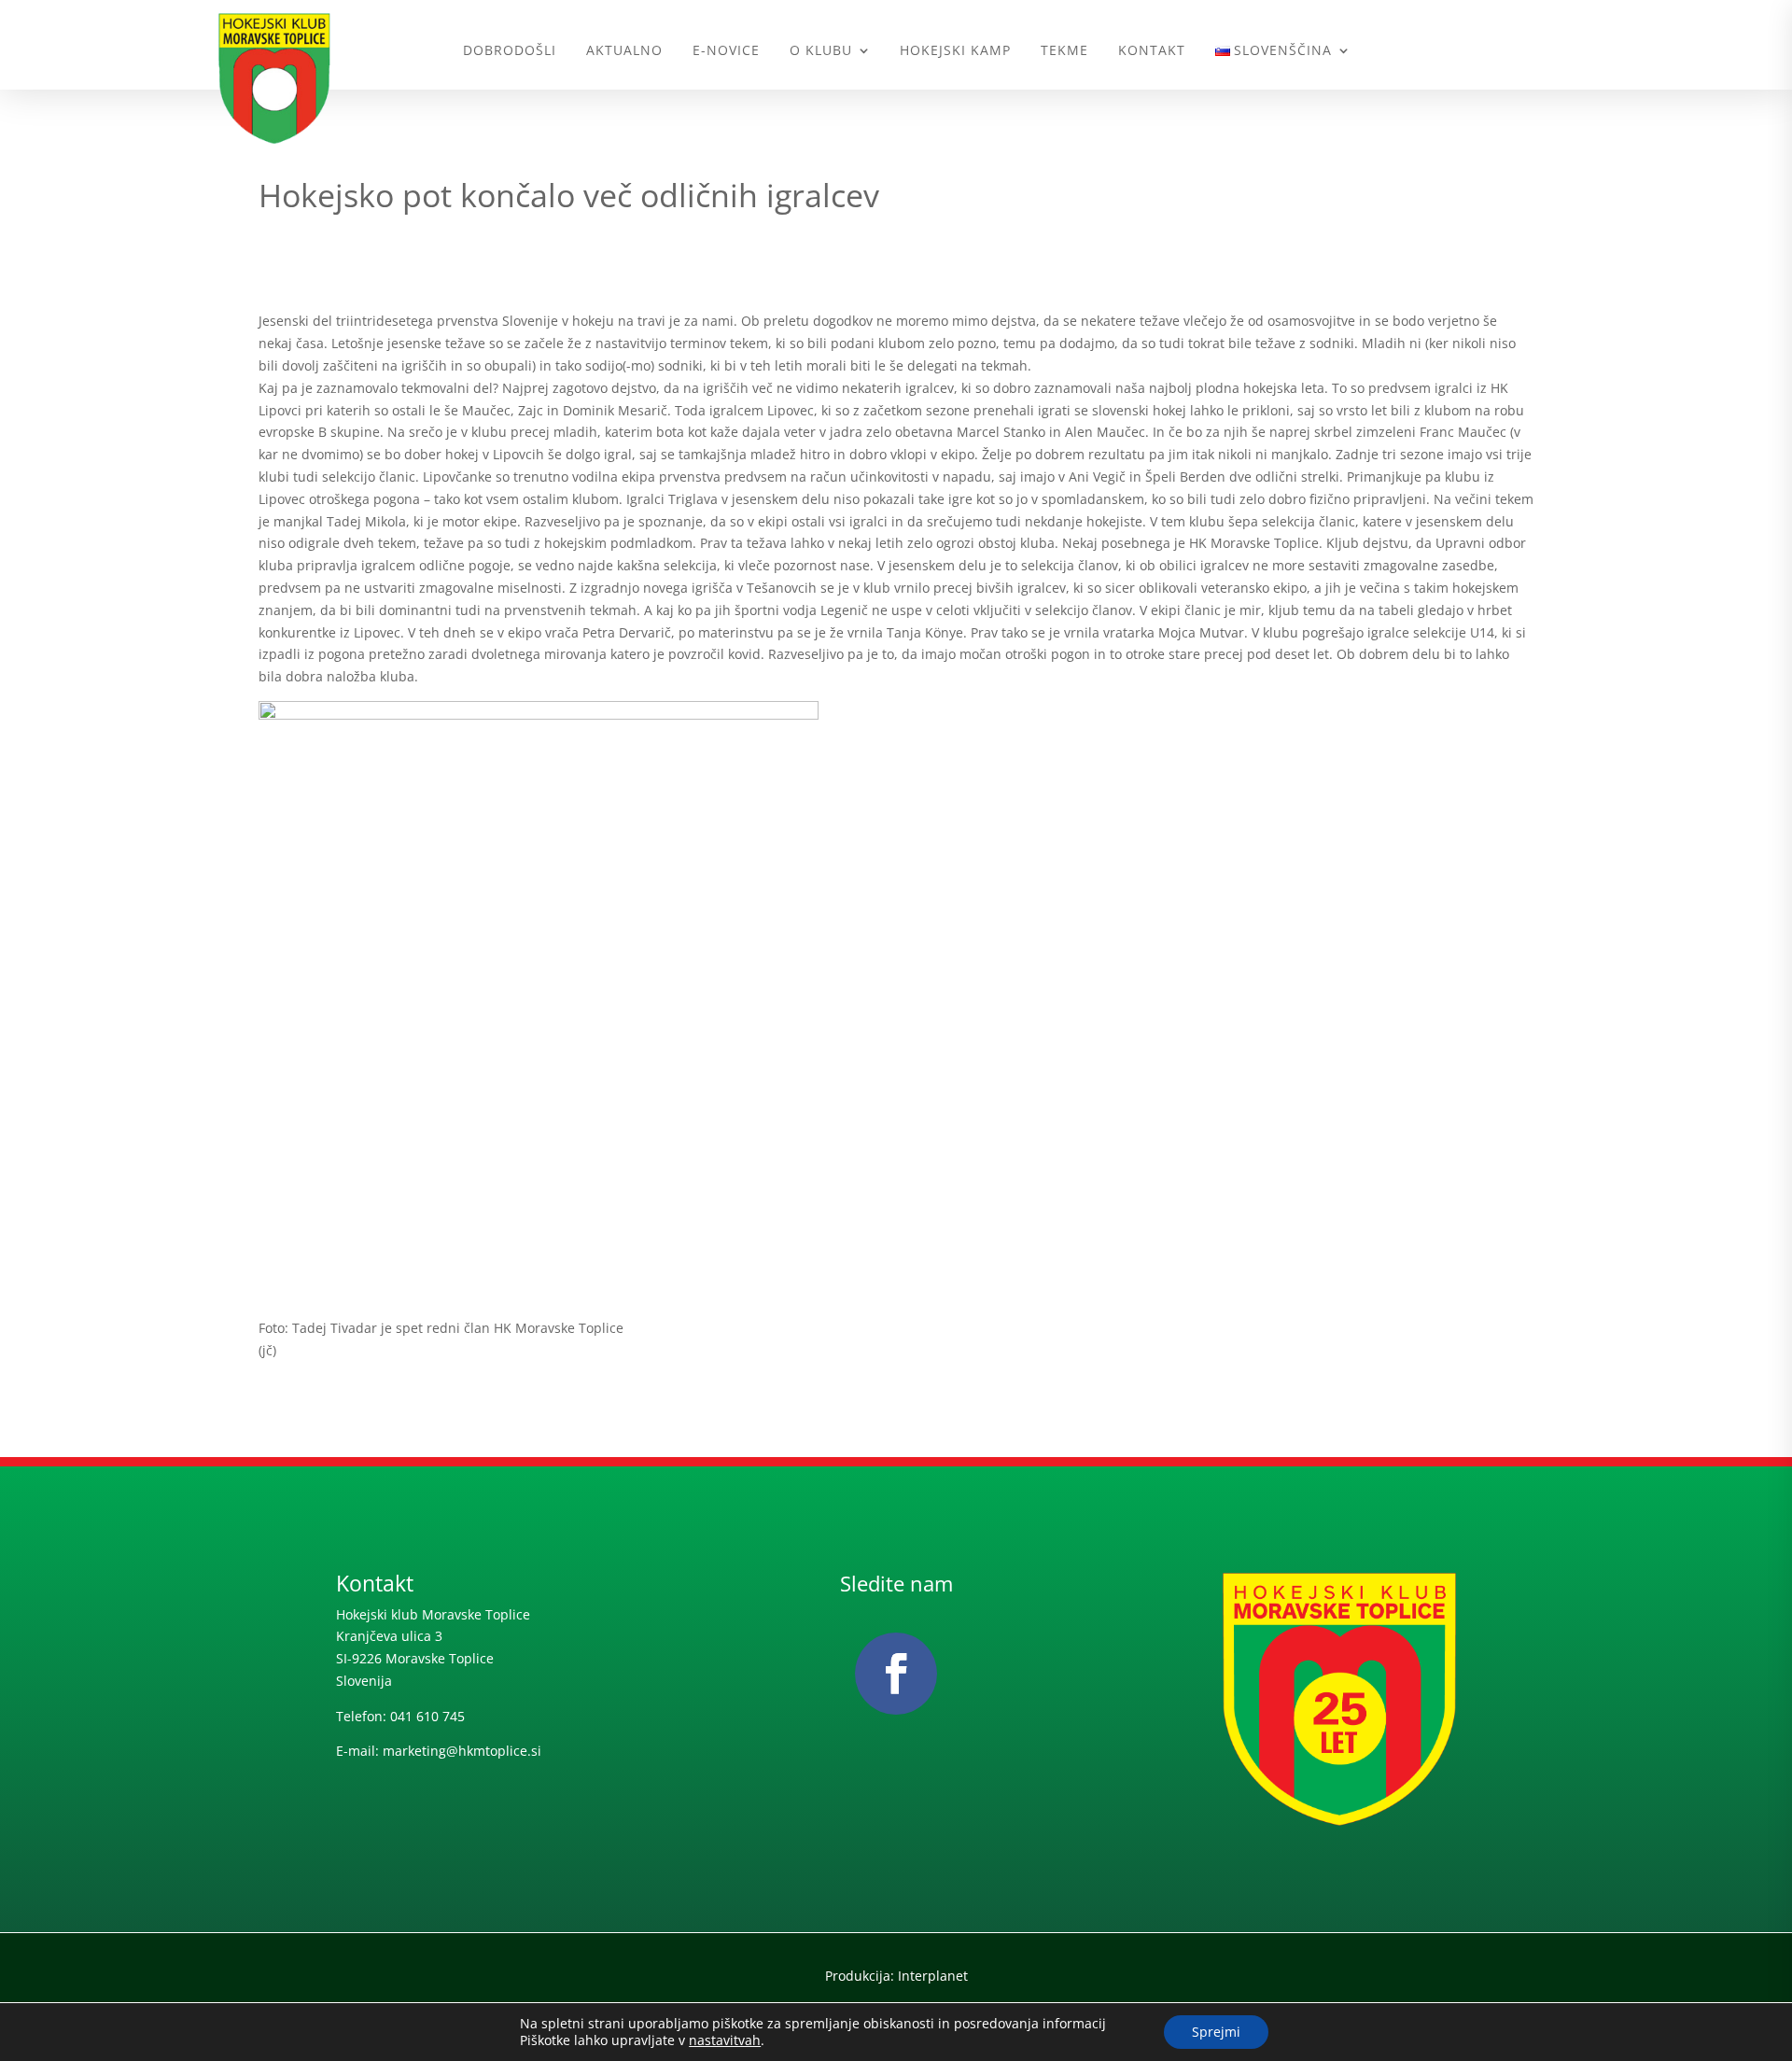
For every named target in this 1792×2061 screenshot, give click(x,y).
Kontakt (1152, 50)
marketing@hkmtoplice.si (462, 1751)
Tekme (1064, 50)
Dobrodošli (510, 50)
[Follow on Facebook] (896, 1674)
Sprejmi (1216, 2032)
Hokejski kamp (955, 50)
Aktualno (624, 50)
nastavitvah (725, 2040)
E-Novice (726, 50)
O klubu (821, 50)
